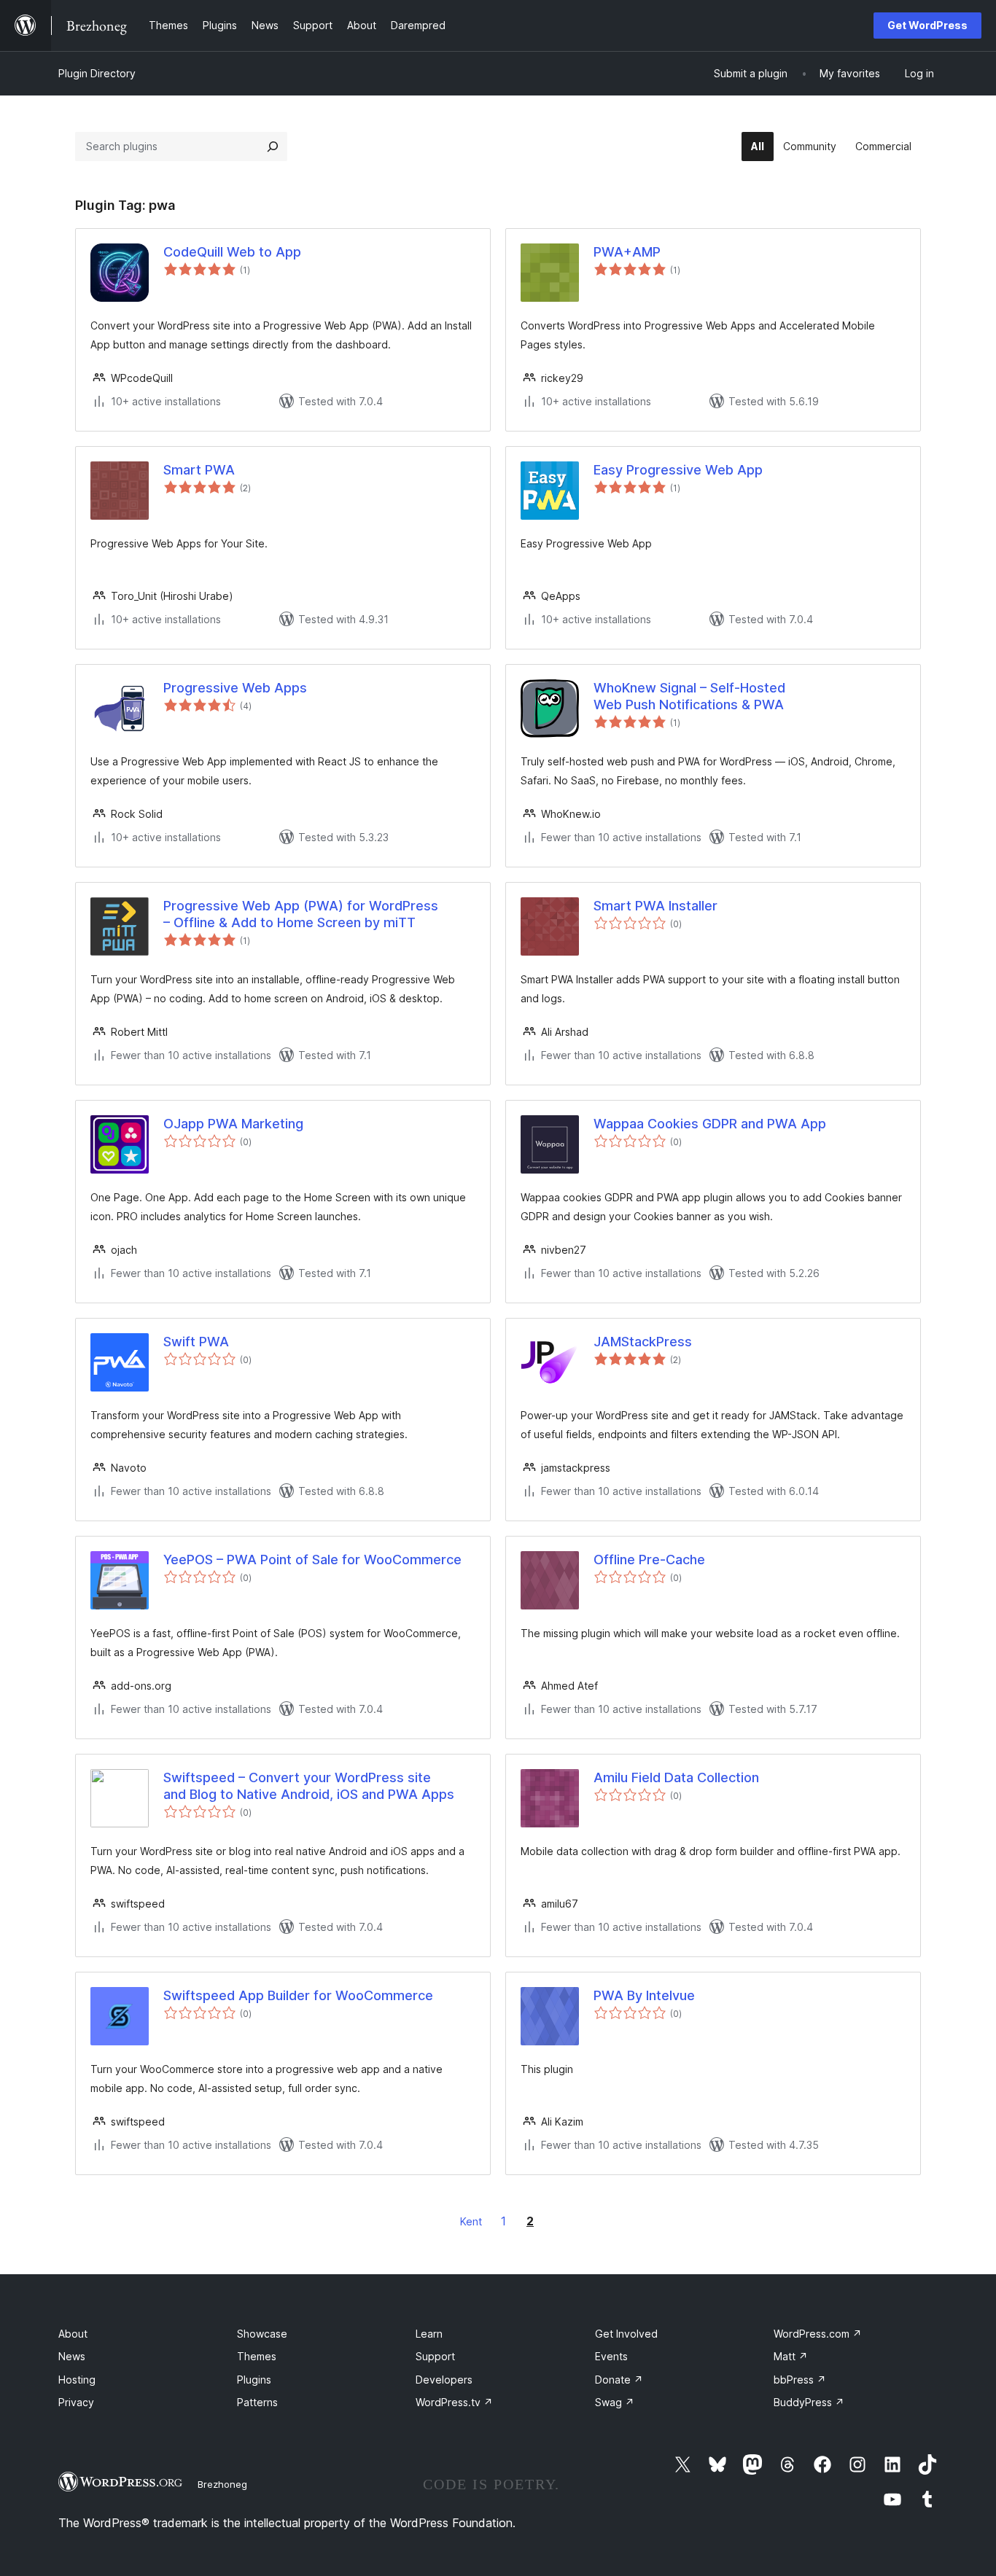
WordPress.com (818, 2334)
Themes (257, 2356)
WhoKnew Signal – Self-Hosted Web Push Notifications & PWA (689, 696)
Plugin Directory (97, 73)
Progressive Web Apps (235, 688)
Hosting (77, 2380)
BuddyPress (809, 2402)
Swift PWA (196, 1342)
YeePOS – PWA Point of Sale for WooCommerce (312, 1560)
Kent (471, 2221)
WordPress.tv (454, 2402)
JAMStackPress (643, 1342)
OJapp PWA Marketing (233, 1124)
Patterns (257, 2402)
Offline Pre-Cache (649, 1560)
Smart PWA (199, 470)
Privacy (76, 2402)
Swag (615, 2402)
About (73, 2334)
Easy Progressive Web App (678, 470)
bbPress (800, 2380)
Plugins (254, 2380)
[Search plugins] (273, 147)
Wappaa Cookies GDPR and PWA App (710, 1124)
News (72, 2356)
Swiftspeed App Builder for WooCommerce (298, 1995)
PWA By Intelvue (644, 1995)
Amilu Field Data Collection (676, 1777)
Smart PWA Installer (655, 906)
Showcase (262, 2334)
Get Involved (626, 2334)
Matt (791, 2356)
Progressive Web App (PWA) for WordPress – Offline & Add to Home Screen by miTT (301, 914)
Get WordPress (927, 25)
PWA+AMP (627, 252)
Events (611, 2356)
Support (435, 2356)
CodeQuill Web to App (232, 252)
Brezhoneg (222, 2484)
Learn (429, 2334)
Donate (619, 2380)
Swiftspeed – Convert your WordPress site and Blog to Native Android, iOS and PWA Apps (309, 1786)
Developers (444, 2380)
